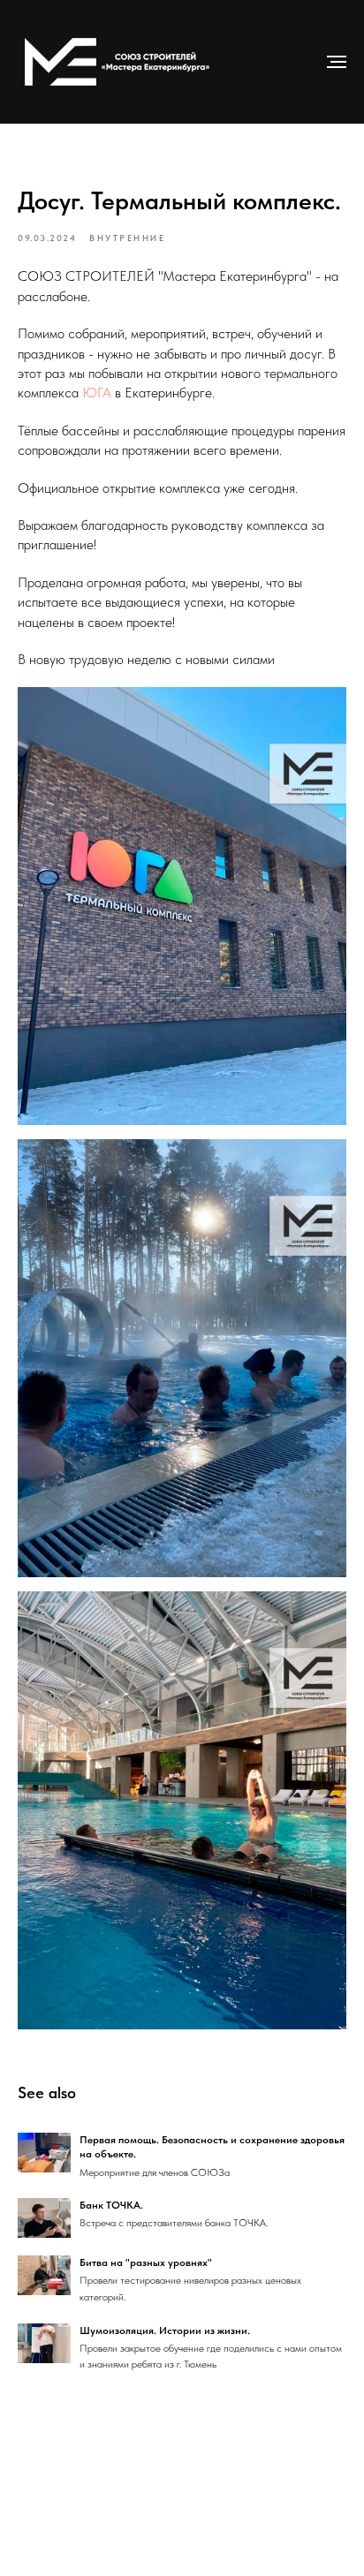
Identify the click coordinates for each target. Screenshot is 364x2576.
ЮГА (97, 393)
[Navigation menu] (337, 62)
